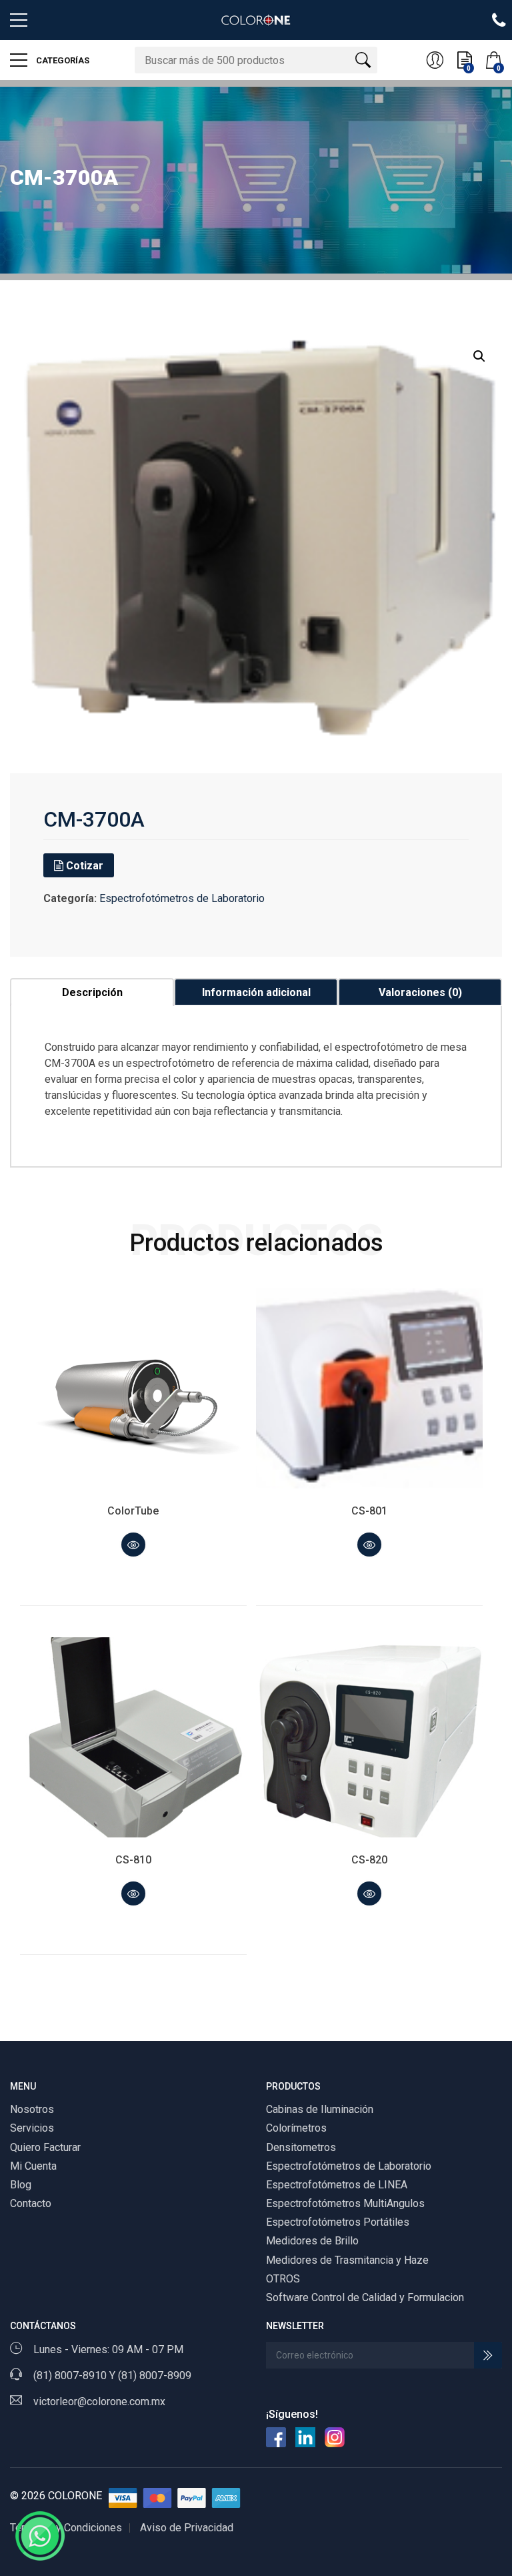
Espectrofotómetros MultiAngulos (345, 2203)
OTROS (283, 2279)
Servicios (32, 2128)
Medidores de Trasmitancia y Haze (347, 2260)
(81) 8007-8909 (155, 2376)
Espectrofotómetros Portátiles (338, 2222)
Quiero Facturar (45, 2147)
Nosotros (32, 2109)
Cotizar (83, 866)
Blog (21, 2185)
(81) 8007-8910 (70, 2376)
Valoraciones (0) (420, 992)
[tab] (92, 992)
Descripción (92, 992)
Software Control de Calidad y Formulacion (365, 2297)
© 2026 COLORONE (56, 2496)
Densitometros (301, 2147)
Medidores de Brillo (312, 2241)
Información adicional (256, 992)
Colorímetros (296, 2128)
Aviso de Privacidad (187, 2528)
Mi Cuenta (33, 2166)
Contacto (31, 2203)
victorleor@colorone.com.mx (99, 2402)
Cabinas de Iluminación (320, 2109)
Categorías (62, 60)
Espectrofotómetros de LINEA (337, 2185)
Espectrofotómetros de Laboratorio (182, 898)
